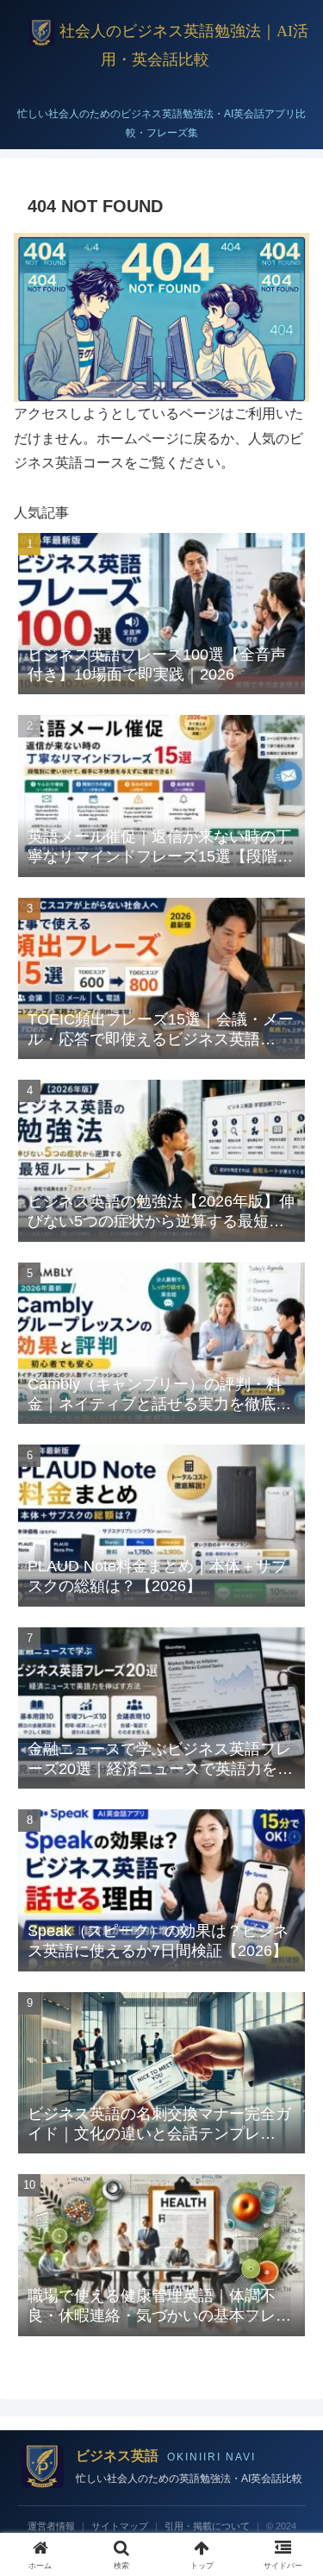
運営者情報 (51, 2526)
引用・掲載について (207, 2526)
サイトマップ (120, 2526)
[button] (289, 2226)
